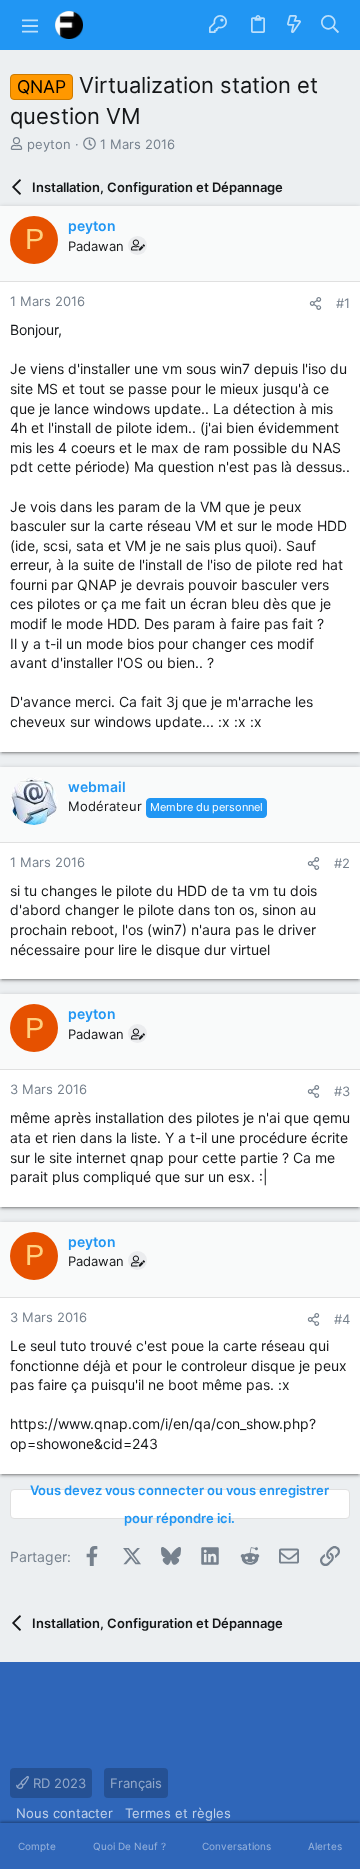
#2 (342, 863)
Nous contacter (64, 1813)
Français (136, 1783)
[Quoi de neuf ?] (294, 25)
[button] (30, 25)
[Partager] (315, 303)
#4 (342, 1319)
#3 (342, 1091)
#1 (343, 303)
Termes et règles (178, 1813)
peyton (49, 144)
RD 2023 (57, 1783)
